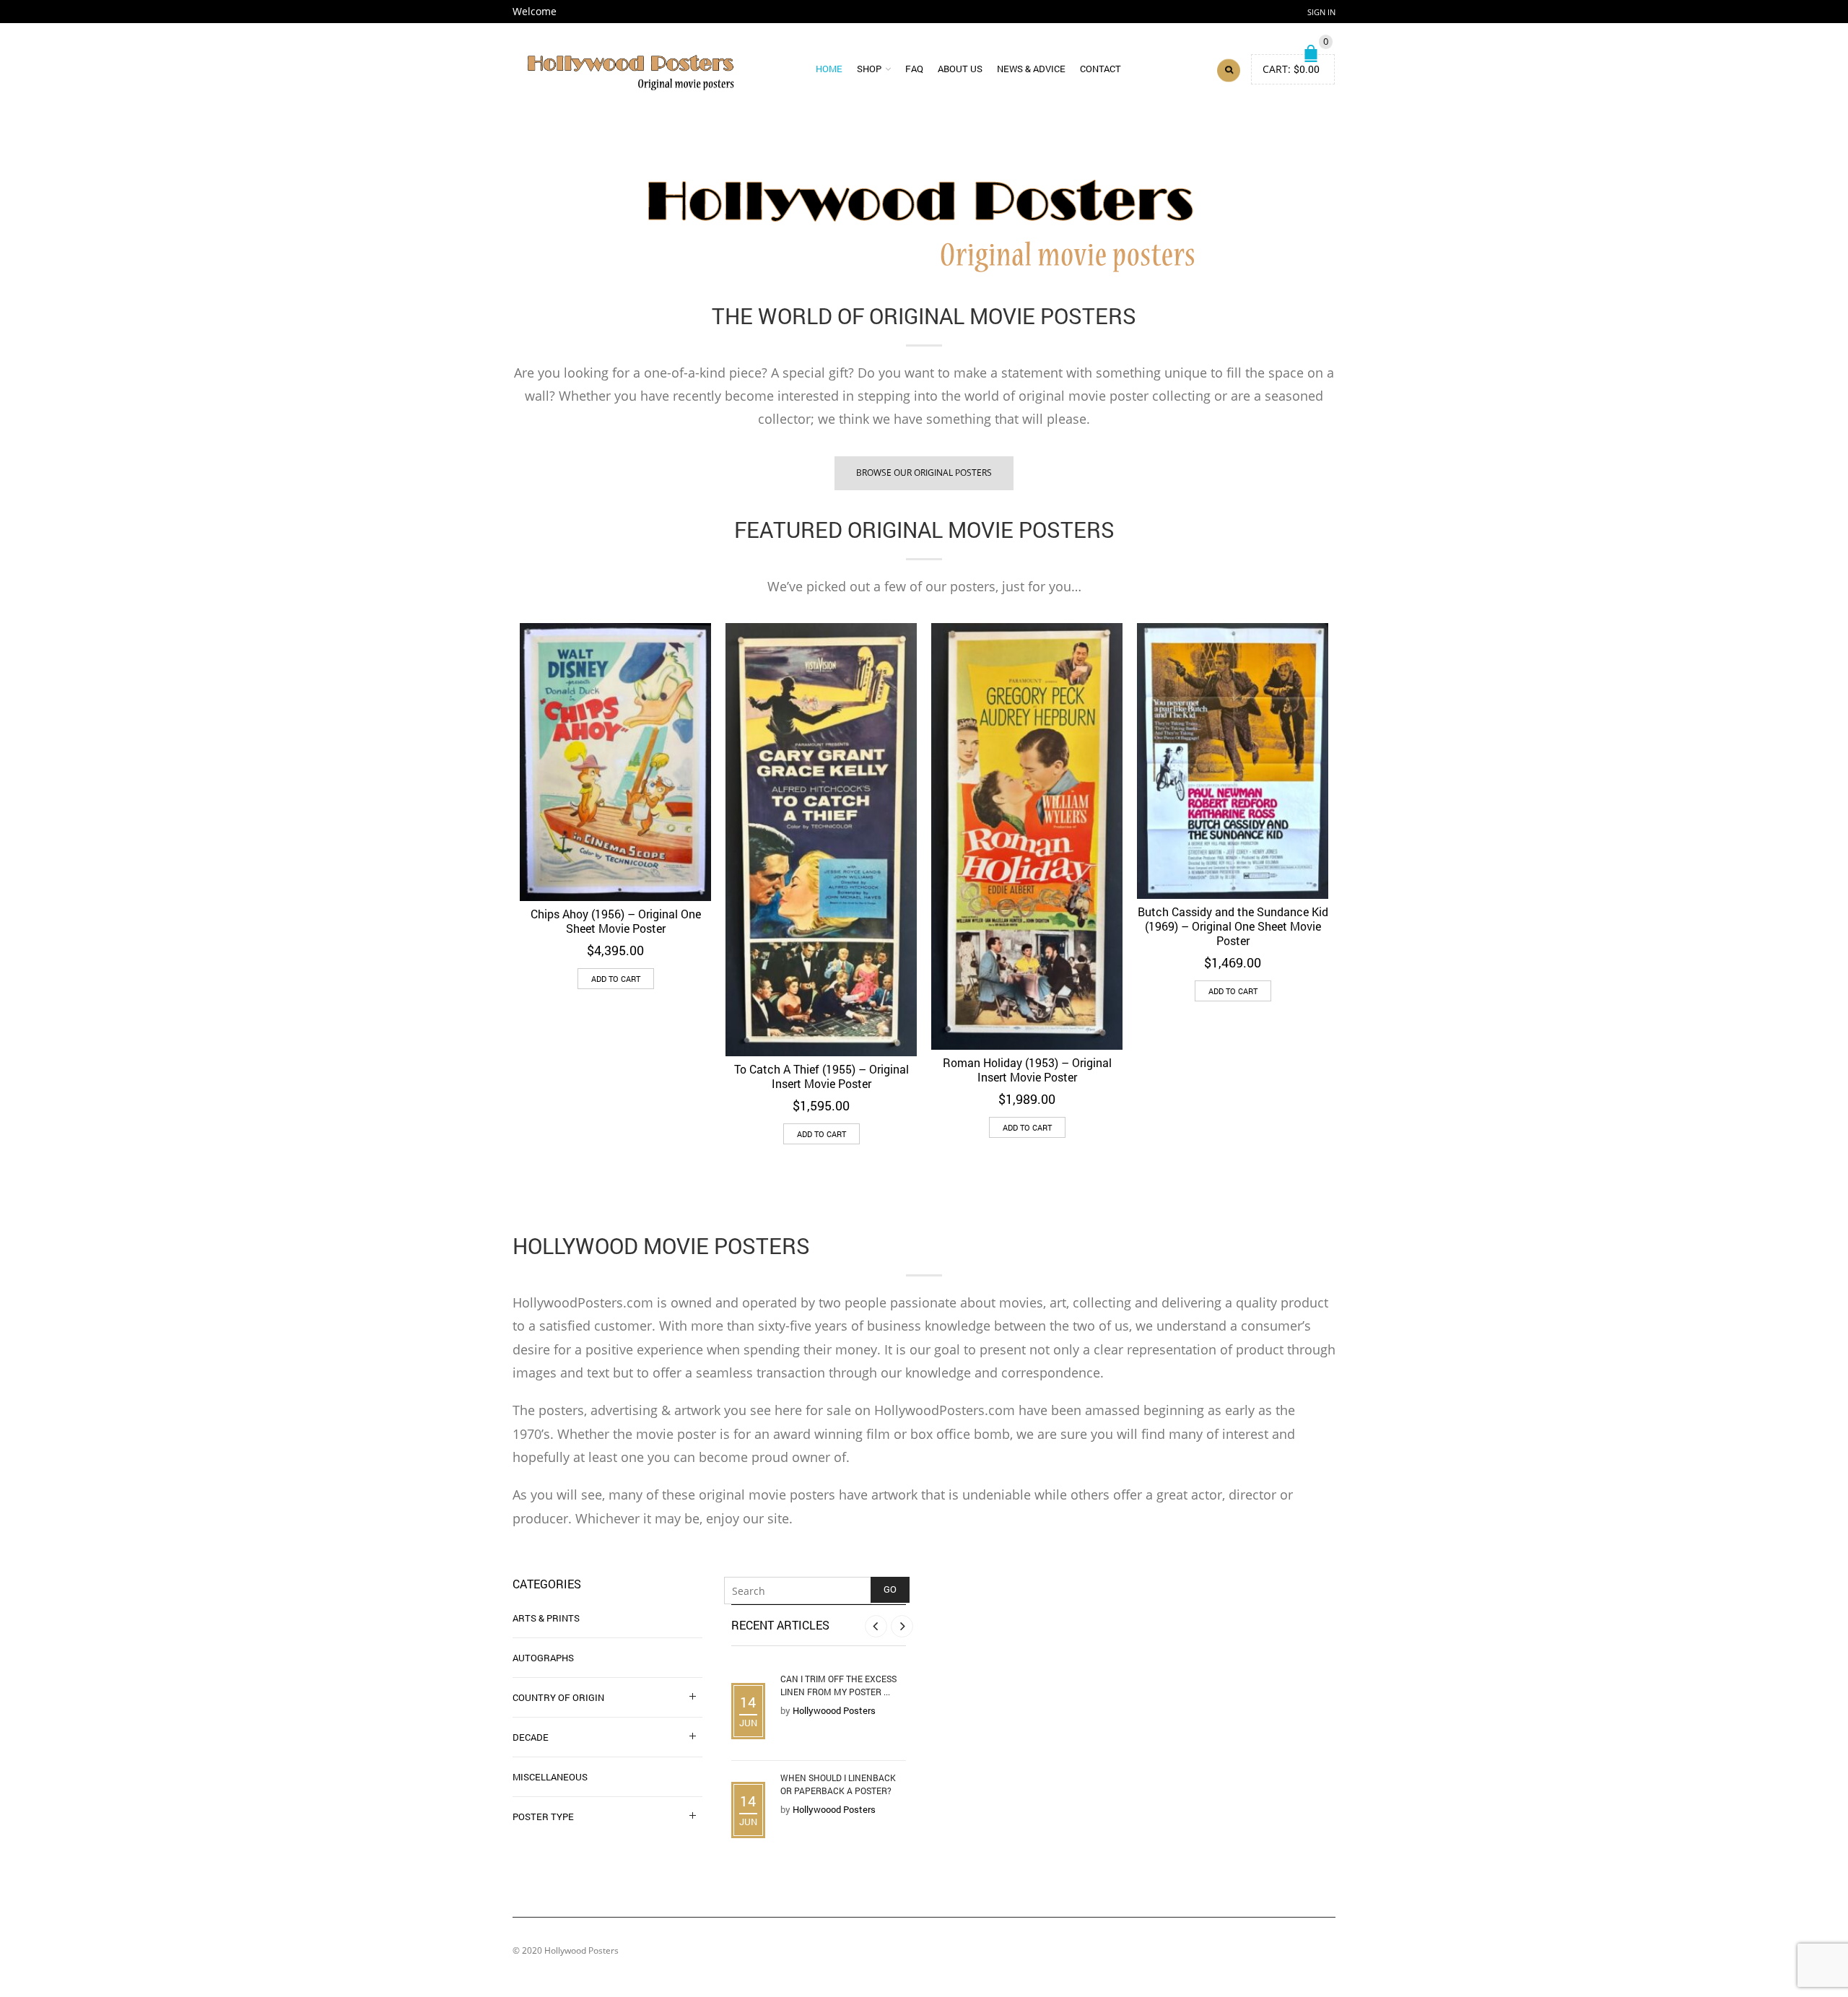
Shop (869, 69)
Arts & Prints (546, 1618)
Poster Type (543, 1817)
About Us (960, 69)
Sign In (1321, 12)
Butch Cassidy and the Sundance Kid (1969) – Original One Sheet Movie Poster (1233, 926)
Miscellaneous (550, 1777)
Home (829, 69)
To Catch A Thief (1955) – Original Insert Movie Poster (821, 1076)
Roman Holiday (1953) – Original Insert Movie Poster (1027, 1070)
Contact (1100, 69)
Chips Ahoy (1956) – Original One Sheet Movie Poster (616, 921)
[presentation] (493, 815)
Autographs (543, 1658)
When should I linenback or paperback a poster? (838, 1784)
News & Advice (1031, 69)
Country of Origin (558, 1697)
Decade (531, 1737)
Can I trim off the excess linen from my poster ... (838, 1685)
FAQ (914, 69)
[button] (616, 979)
